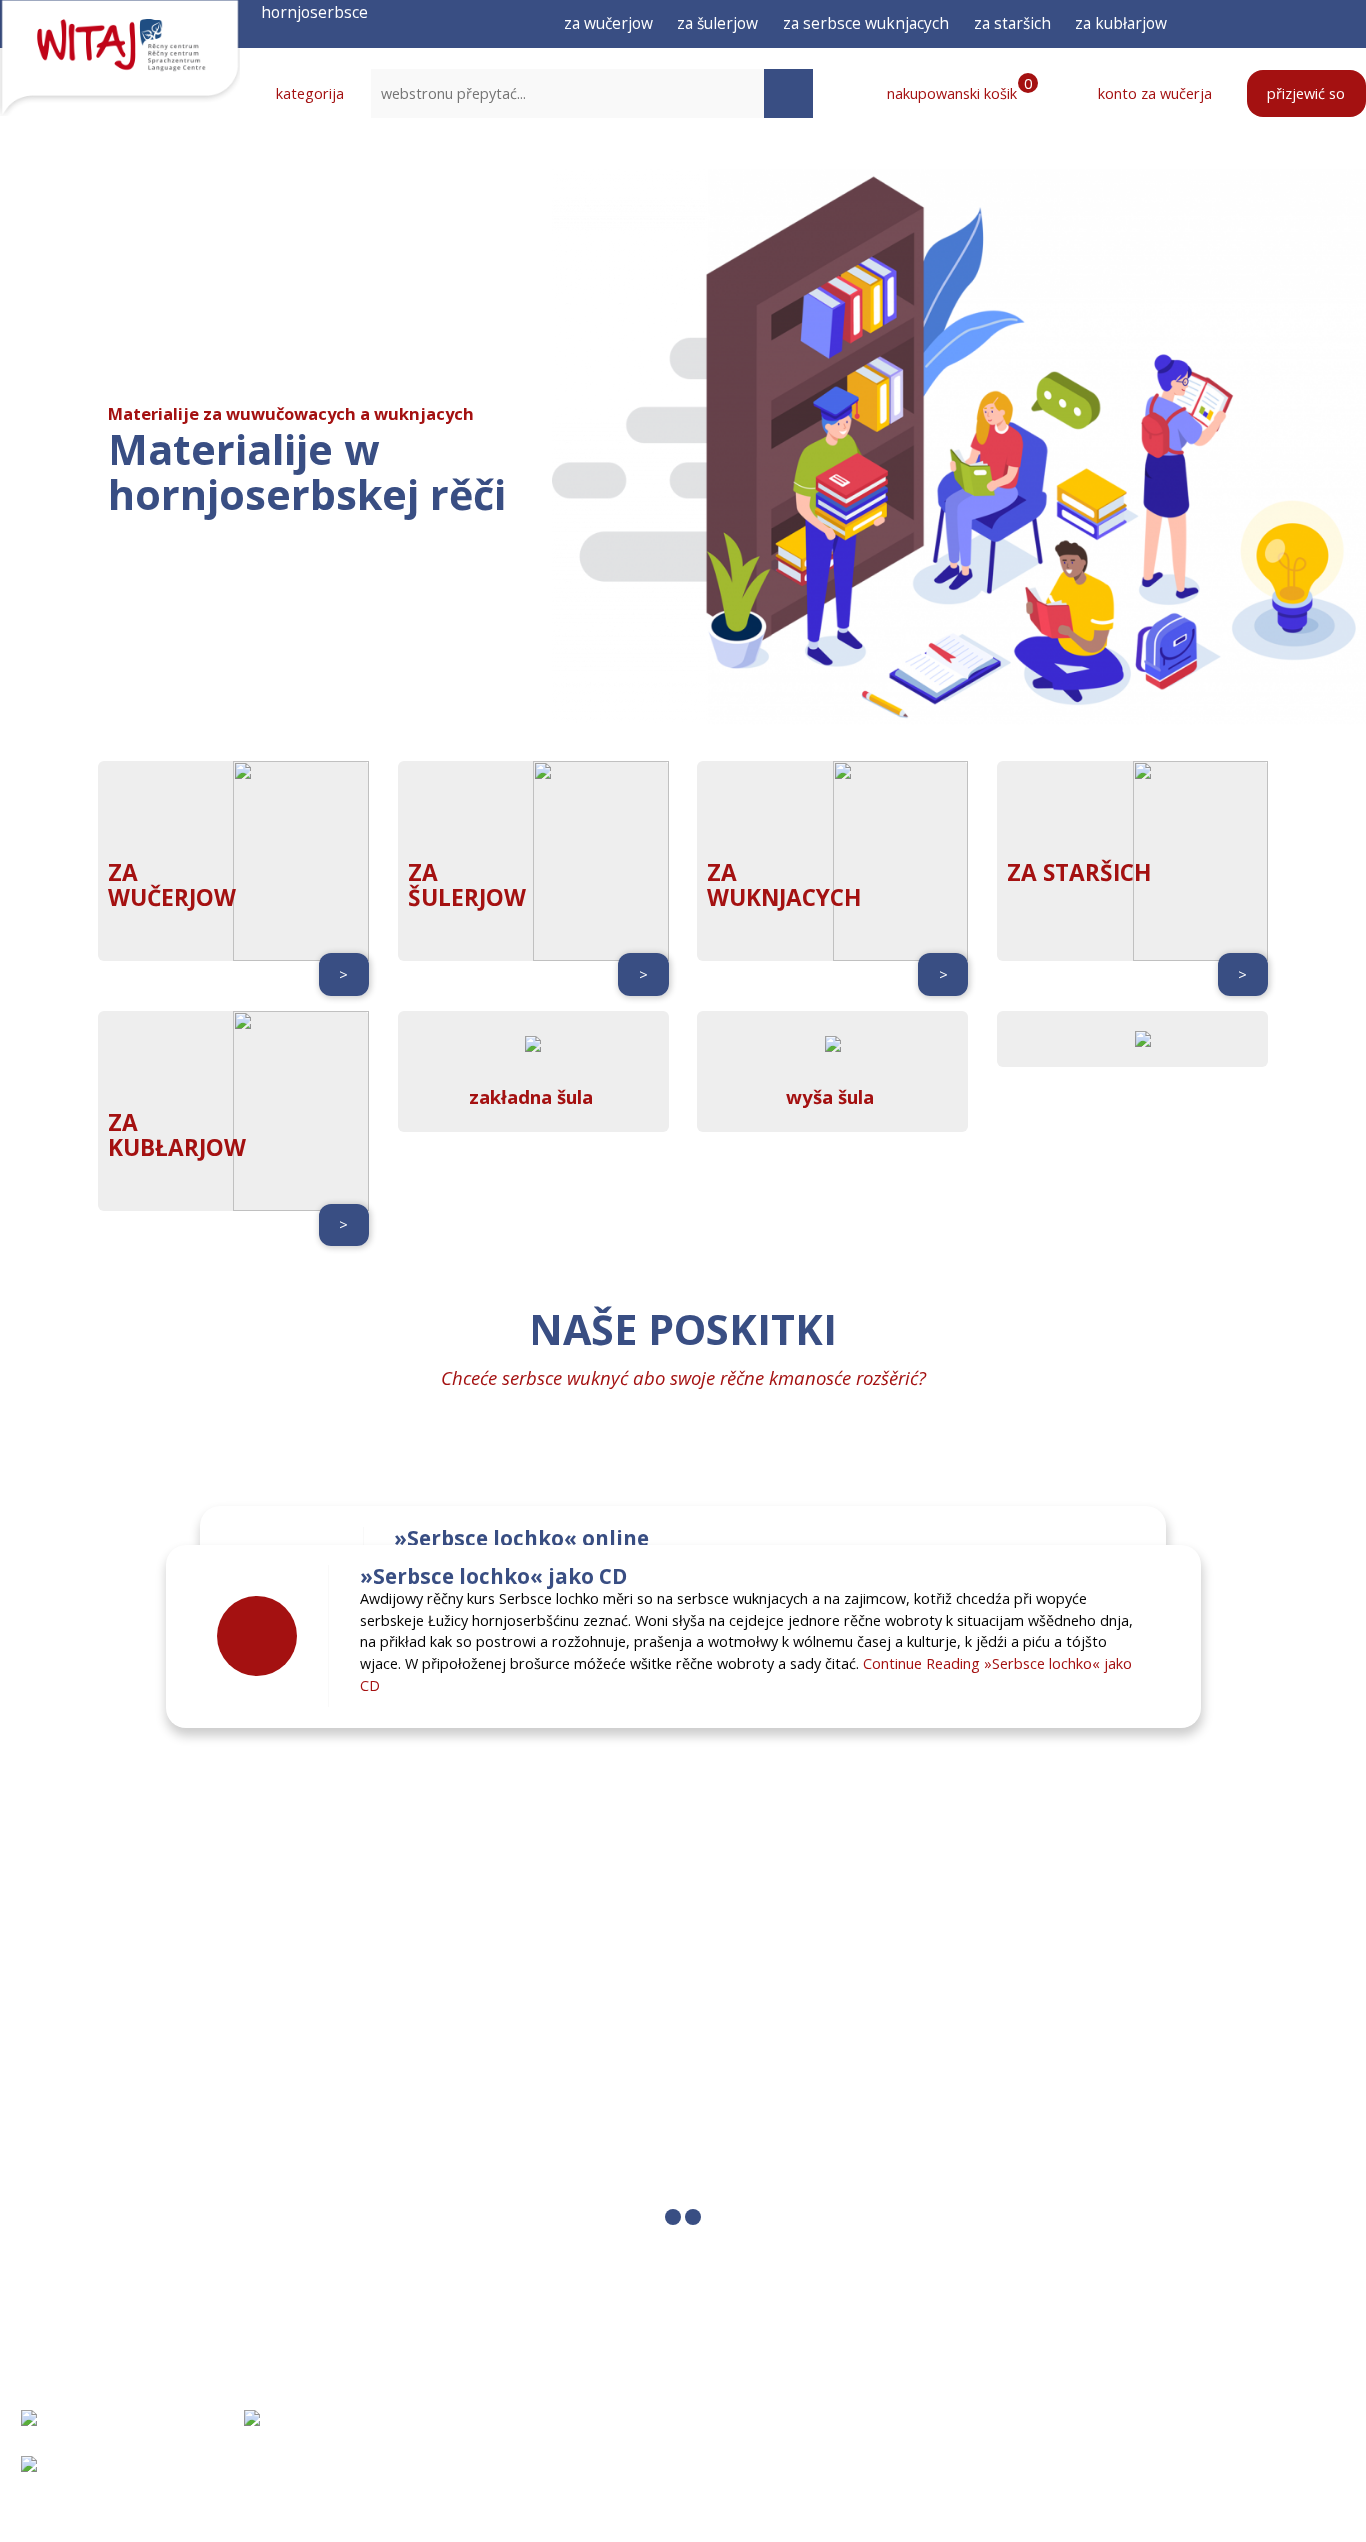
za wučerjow (608, 23)
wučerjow (172, 897)
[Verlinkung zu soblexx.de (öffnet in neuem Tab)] (166, 2479)
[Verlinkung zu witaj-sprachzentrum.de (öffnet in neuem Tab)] (341, 2433)
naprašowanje (966, 2421)
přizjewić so (1306, 93)
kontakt (943, 2467)
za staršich (1012, 23)
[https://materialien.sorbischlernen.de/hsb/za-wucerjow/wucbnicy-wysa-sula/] (833, 1069)
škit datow (1116, 2467)
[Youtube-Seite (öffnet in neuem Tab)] (1318, 24)
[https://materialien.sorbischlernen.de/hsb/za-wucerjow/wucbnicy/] (533, 1069)
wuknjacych (784, 897)
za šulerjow (717, 23)
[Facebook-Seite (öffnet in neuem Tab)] (1245, 24)
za (123, 872)
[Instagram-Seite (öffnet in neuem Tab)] (1282, 24)
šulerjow (467, 897)
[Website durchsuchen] (789, 94)
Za (123, 1122)
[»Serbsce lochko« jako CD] (257, 1636)
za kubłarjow (1121, 23)
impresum (1111, 2421)
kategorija (308, 93)
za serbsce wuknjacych (866, 23)
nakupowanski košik (957, 93)
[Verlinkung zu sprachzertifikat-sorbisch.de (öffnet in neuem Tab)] (99, 2433)
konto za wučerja (1153, 93)
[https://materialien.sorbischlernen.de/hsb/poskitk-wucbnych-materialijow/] (1133, 1039)
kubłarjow (177, 1147)
